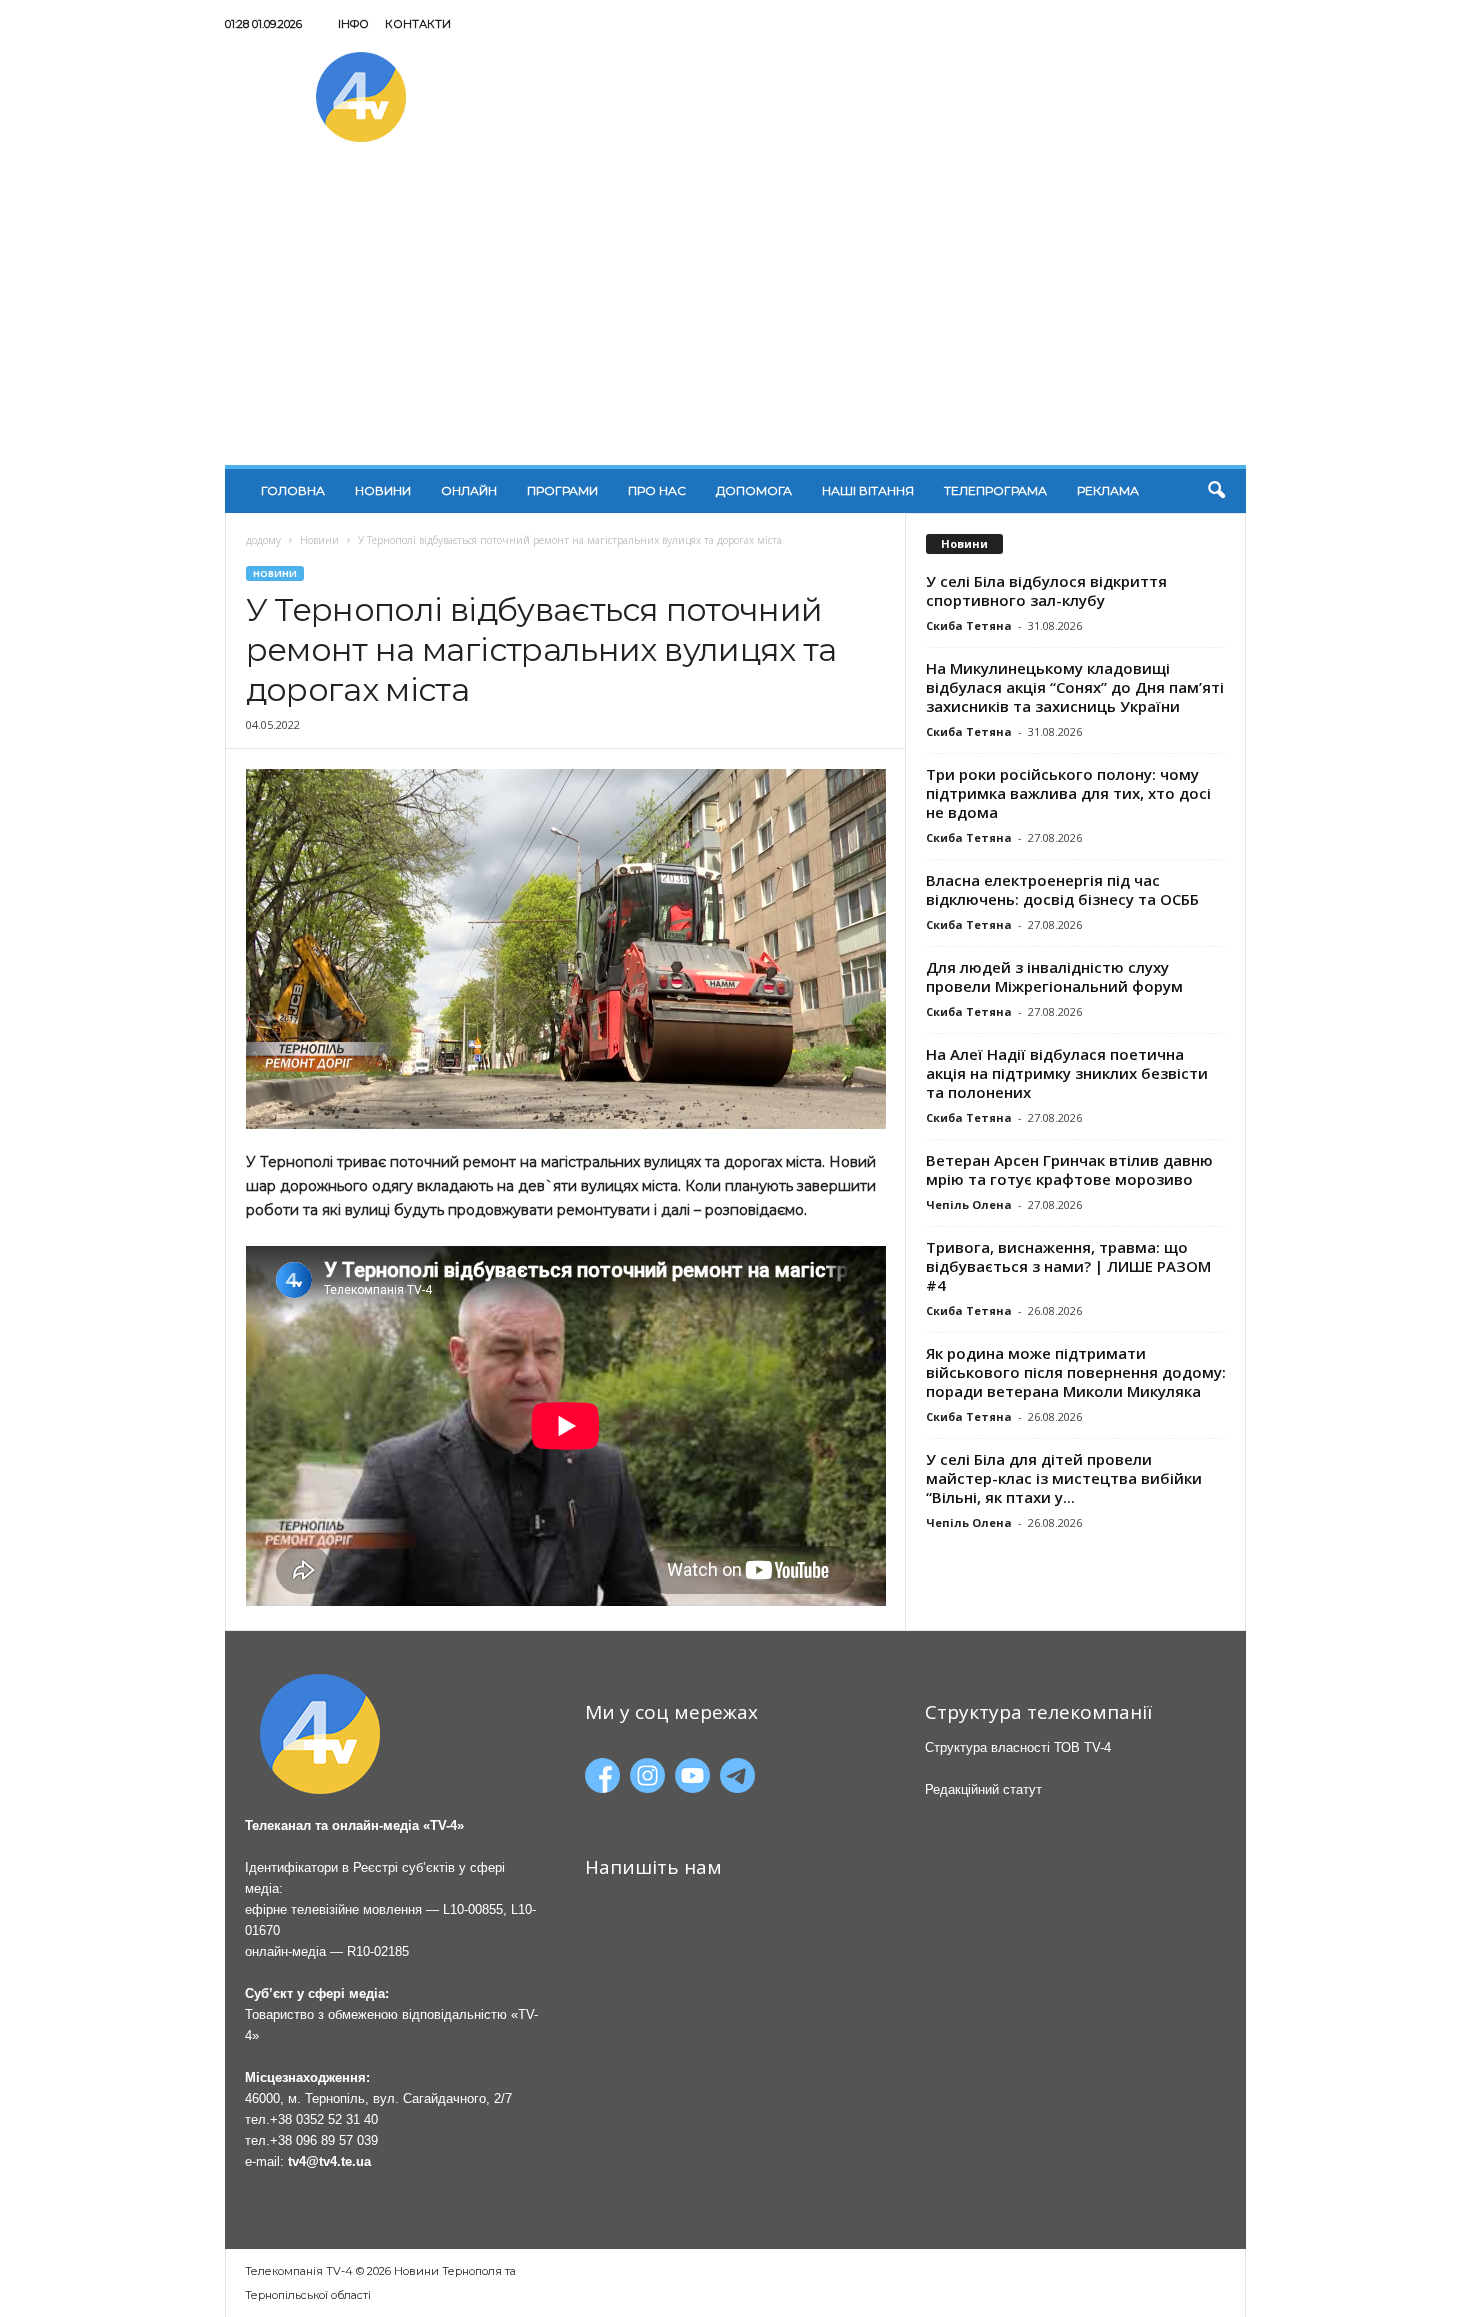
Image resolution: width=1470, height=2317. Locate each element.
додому (263, 540)
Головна (293, 490)
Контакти (418, 24)
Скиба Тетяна (969, 625)
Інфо (353, 24)
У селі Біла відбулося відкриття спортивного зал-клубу (1046, 590)
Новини (383, 490)
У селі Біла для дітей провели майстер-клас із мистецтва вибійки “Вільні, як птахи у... (1064, 1478)
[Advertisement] (735, 315)
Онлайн (469, 490)
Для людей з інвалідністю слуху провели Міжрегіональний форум (1054, 976)
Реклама (1108, 490)
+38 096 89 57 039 (324, 2140)
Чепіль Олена (969, 1204)
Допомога (754, 490)
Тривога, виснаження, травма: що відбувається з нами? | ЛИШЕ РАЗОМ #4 (1068, 1266)
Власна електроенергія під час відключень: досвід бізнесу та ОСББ (1062, 889)
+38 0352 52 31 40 (324, 2119)
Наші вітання (868, 490)
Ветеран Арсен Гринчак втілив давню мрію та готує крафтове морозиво (1069, 1169)
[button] (1216, 491)
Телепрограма (995, 490)
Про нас (657, 490)
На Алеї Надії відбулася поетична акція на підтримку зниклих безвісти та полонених (1067, 1073)
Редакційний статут (983, 1789)
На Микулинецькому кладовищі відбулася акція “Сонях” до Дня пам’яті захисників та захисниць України (1075, 687)
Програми (562, 490)
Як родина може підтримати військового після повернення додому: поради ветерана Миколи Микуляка (1076, 1372)
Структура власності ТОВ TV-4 (1018, 1747)
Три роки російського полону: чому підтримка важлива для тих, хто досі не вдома (1068, 793)
